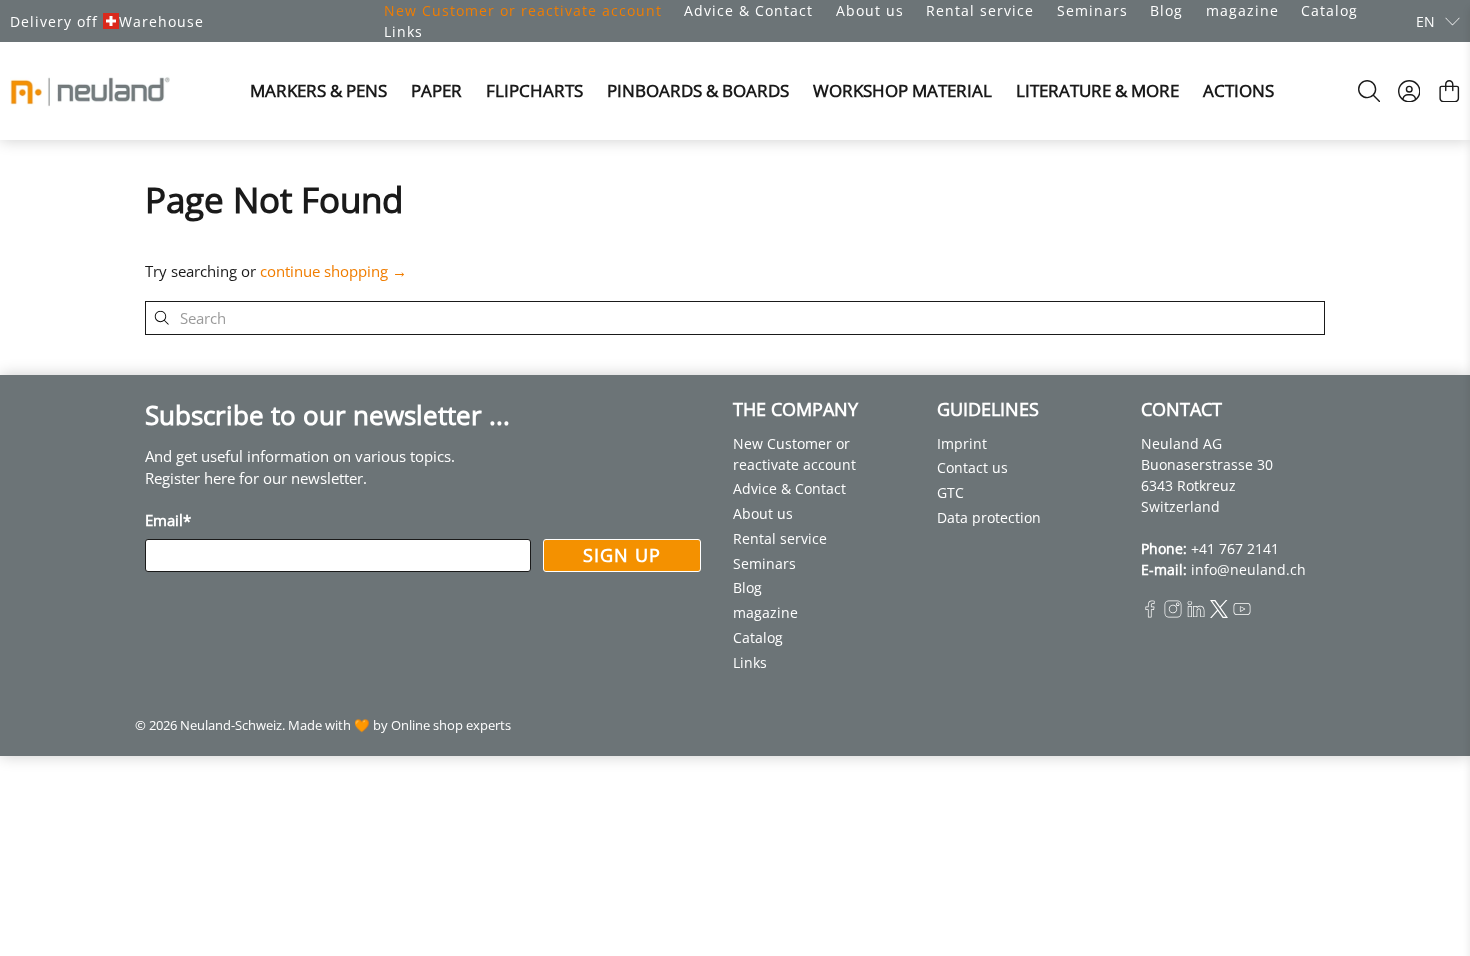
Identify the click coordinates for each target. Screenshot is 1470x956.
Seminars (1092, 10)
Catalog (1329, 10)
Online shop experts (451, 725)
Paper (436, 90)
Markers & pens (318, 90)
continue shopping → (333, 271)
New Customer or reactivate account (523, 10)
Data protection (989, 517)
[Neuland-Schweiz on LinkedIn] (1196, 612)
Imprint (962, 443)
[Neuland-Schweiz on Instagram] (1173, 612)
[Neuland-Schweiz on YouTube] (1242, 612)
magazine (1242, 10)
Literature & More (1097, 90)
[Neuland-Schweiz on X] (1219, 612)
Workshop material (902, 90)
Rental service (980, 10)
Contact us (972, 467)
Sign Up (622, 555)
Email (168, 520)
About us (870, 10)
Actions (1238, 90)
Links (403, 31)
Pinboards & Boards (698, 90)
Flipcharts (534, 90)
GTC (950, 492)
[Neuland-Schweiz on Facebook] (1150, 612)
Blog (1166, 10)
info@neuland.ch (1248, 569)
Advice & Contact (748, 10)
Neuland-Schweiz (231, 725)
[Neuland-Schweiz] (90, 91)
